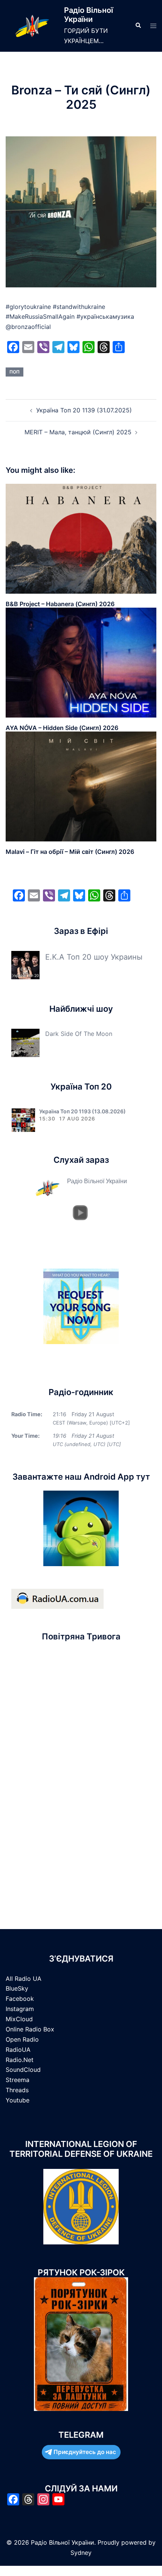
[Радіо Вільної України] (32, 26)
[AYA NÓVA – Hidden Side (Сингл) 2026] (81, 662)
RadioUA (18, 2050)
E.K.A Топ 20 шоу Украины (94, 957)
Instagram (20, 2009)
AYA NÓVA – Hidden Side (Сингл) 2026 (62, 728)
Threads (17, 2090)
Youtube (18, 2100)
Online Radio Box (30, 2029)
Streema (18, 2080)
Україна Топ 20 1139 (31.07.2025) (84, 410)
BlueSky (17, 1988)
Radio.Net (20, 2060)
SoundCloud (23, 2070)
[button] (138, 26)
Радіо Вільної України (89, 15)
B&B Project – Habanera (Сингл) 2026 (60, 604)
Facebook (20, 1999)
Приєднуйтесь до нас (85, 2452)
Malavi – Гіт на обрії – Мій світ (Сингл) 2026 (70, 852)
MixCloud (19, 2019)
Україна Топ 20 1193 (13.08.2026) (83, 1111)
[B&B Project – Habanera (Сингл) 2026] (81, 538)
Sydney (81, 2553)
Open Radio (22, 2039)
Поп (15, 372)
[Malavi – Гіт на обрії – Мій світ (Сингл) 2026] (81, 786)
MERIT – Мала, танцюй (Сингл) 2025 (78, 432)
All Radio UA (24, 1979)
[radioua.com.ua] (57, 1598)
